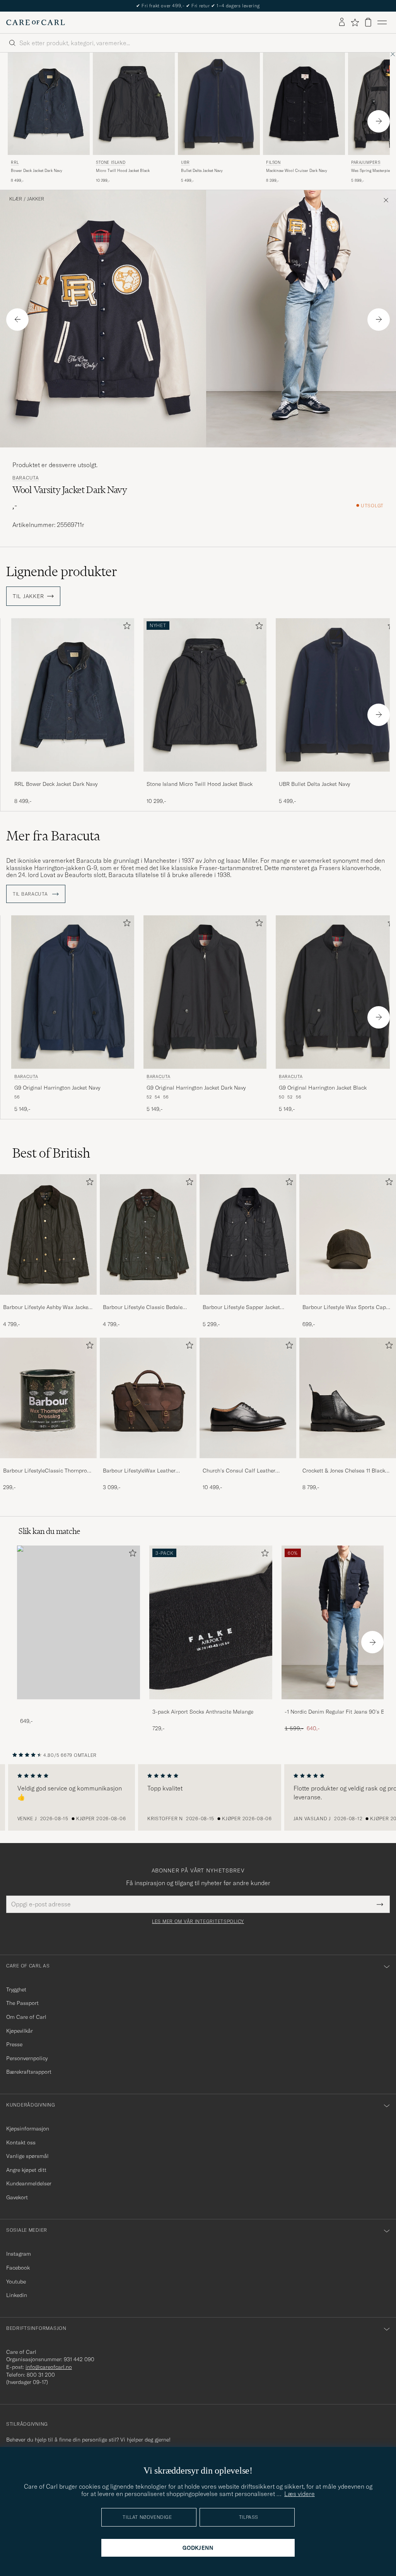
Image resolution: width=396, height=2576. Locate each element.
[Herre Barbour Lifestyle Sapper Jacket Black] (248, 1234)
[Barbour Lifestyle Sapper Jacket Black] (248, 1300)
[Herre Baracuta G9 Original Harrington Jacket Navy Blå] (73, 992)
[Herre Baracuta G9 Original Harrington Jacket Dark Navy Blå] (205, 992)
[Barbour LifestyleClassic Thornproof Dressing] (48, 1463)
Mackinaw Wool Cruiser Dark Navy (297, 171)
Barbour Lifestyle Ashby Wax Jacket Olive (47, 1308)
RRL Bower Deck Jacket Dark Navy (56, 784)
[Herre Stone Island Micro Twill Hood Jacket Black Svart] (134, 104)
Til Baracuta (31, 894)
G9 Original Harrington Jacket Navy (57, 1088)
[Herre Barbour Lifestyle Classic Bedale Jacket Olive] (148, 1234)
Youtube (16, 2282)
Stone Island (111, 162)
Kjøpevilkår (20, 2031)
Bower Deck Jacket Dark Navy (37, 171)
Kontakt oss (21, 2142)
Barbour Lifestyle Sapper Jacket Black (241, 1308)
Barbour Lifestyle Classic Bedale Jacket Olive (143, 1308)
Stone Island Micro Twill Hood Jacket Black (200, 784)
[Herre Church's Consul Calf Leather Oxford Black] (248, 1398)
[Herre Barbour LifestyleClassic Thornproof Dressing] (48, 1398)
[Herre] (79, 1622)
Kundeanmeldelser (29, 2183)
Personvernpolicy (27, 2058)
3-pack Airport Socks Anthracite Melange (203, 1712)
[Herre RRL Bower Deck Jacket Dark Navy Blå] (49, 104)
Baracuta (26, 478)
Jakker (36, 199)
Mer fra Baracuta (53, 836)
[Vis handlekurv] (368, 22)
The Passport (22, 2003)
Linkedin (17, 2295)
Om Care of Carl (26, 2017)
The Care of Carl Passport (198, 6)
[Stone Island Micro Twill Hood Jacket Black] (205, 777)
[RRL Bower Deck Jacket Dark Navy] (73, 777)
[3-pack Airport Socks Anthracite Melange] (211, 1705)
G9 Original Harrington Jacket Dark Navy (196, 1088)
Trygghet (16, 1989)
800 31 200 (41, 2375)
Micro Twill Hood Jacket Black (123, 171)
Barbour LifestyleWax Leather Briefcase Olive (139, 1471)
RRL (15, 162)
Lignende (62, 571)
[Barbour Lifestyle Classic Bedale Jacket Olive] (148, 1300)
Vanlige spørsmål (27, 2156)
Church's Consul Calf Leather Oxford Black (239, 1471)
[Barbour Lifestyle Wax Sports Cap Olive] (348, 1300)
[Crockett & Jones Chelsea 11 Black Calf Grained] (348, 1463)
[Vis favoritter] (355, 22)
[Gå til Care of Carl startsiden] (36, 22)
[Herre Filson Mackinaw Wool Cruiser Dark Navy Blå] (304, 104)
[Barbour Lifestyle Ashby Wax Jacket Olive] (48, 1300)
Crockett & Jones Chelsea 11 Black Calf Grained (344, 1471)
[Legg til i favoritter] (125, 627)
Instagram (19, 2254)
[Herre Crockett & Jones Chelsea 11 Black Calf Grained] (348, 1398)
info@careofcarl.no (49, 2367)
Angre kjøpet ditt (26, 2170)
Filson (273, 162)
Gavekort (17, 2197)
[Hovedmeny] (382, 22)
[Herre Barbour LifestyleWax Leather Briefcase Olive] (148, 1398)
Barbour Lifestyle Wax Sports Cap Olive (344, 1308)
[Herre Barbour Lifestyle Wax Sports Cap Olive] (348, 1234)
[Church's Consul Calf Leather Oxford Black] (248, 1463)
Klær (16, 199)
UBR (185, 162)
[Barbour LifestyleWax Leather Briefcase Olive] (148, 1463)
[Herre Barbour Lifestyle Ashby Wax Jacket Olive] (48, 1234)
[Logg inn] (342, 22)
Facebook (18, 2268)
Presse (14, 2044)
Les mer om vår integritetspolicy (198, 1921)
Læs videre (300, 2494)
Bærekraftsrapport (29, 2072)
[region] (198, 1797)
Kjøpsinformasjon (28, 2129)
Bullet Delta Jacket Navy (202, 171)
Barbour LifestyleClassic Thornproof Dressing (48, 1471)
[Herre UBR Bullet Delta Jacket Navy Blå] (219, 104)
